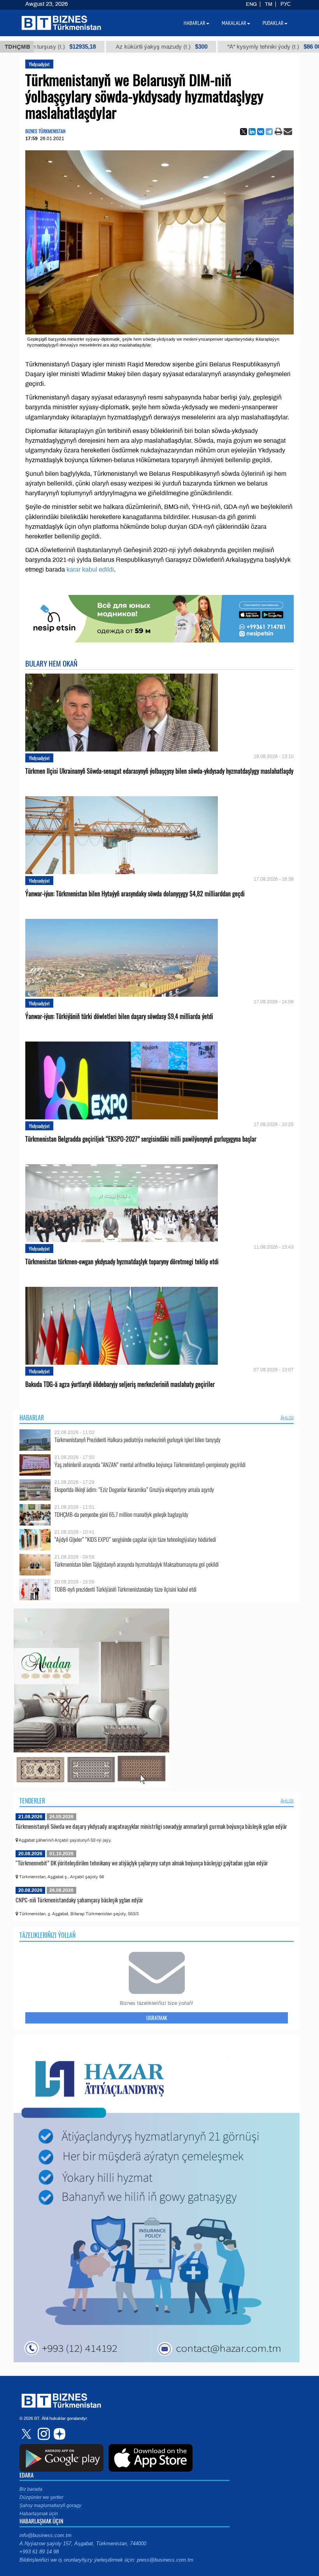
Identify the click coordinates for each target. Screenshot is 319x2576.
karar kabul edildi (90, 569)
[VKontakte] (261, 132)
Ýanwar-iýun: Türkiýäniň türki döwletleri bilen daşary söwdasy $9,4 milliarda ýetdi (119, 1016)
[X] (244, 132)
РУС (286, 4)
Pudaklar (273, 23)
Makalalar (234, 23)
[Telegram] (269, 132)
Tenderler (32, 1801)
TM (269, 4)
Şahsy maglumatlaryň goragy (50, 2506)
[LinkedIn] (252, 132)
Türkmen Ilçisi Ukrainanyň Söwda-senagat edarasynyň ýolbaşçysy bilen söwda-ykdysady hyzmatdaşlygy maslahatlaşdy (159, 771)
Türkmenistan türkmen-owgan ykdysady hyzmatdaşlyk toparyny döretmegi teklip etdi (122, 1262)
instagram (43, 2434)
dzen (58, 2434)
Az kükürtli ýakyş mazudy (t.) (95, 47)
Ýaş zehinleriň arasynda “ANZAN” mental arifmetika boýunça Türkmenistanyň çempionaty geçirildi (150, 1465)
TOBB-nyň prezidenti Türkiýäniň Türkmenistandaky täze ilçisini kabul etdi (125, 1589)
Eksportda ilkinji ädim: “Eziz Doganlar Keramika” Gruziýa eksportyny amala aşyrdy (134, 1489)
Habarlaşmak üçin (39, 2514)
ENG (251, 4)
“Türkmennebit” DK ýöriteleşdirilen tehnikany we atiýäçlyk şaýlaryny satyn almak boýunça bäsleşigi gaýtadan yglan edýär (142, 1863)
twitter (27, 2434)
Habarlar (32, 1418)
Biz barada (31, 2489)
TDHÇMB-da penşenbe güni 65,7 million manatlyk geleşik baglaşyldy (121, 1514)
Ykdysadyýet (39, 64)
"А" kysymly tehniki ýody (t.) (209, 47)
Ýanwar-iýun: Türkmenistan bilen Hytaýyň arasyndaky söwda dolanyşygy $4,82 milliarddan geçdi (135, 894)
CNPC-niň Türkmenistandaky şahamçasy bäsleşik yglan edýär (79, 1900)
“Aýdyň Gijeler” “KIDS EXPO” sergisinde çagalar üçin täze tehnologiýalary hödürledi (135, 1539)
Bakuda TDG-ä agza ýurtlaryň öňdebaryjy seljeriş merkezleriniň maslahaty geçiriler (120, 1384)
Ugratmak (157, 2018)
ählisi (287, 1418)
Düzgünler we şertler (41, 2497)
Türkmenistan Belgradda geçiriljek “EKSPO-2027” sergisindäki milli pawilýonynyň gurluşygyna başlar (141, 1139)
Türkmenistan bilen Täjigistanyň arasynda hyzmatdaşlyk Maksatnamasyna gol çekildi (137, 1564)
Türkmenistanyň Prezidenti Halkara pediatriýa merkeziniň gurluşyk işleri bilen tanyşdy (138, 1440)
